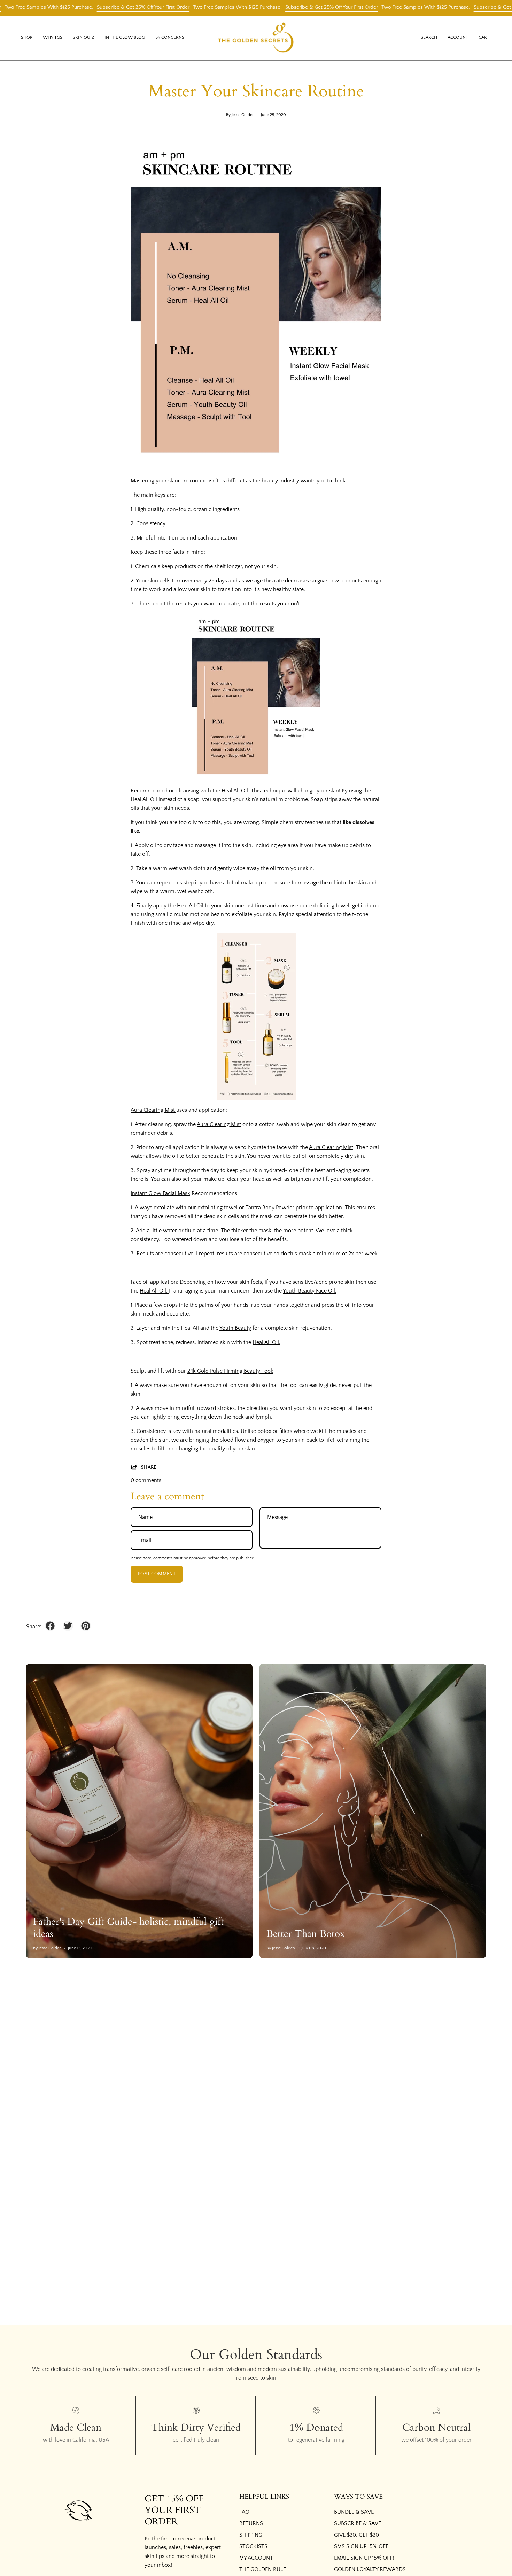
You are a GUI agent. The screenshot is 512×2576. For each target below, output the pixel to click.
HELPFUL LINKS (264, 2497)
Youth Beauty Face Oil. (310, 1291)
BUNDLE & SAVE (354, 2512)
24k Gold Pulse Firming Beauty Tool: (230, 1371)
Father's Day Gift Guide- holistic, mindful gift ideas (129, 1928)
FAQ (244, 2512)
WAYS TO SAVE (358, 2497)
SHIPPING (251, 2535)
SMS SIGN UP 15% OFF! (362, 2546)
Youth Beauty (235, 1328)
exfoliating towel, (330, 906)
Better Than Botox (306, 1934)
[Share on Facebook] (50, 1626)
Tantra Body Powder (270, 1208)
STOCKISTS (253, 2546)
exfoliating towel (218, 1208)
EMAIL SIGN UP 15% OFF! (364, 2558)
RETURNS (251, 2523)
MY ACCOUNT (256, 2558)
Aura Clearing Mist (153, 1110)
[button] (53, 38)
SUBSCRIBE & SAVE (358, 2523)
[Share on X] (68, 1626)
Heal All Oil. (235, 791)
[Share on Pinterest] (86, 1626)
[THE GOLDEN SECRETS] (256, 38)
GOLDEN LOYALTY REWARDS (370, 2569)
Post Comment (157, 1574)
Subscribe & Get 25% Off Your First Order (99, 7)
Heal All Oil (191, 906)
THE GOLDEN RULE (263, 2569)
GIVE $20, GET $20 (356, 2535)
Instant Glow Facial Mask (160, 1193)
